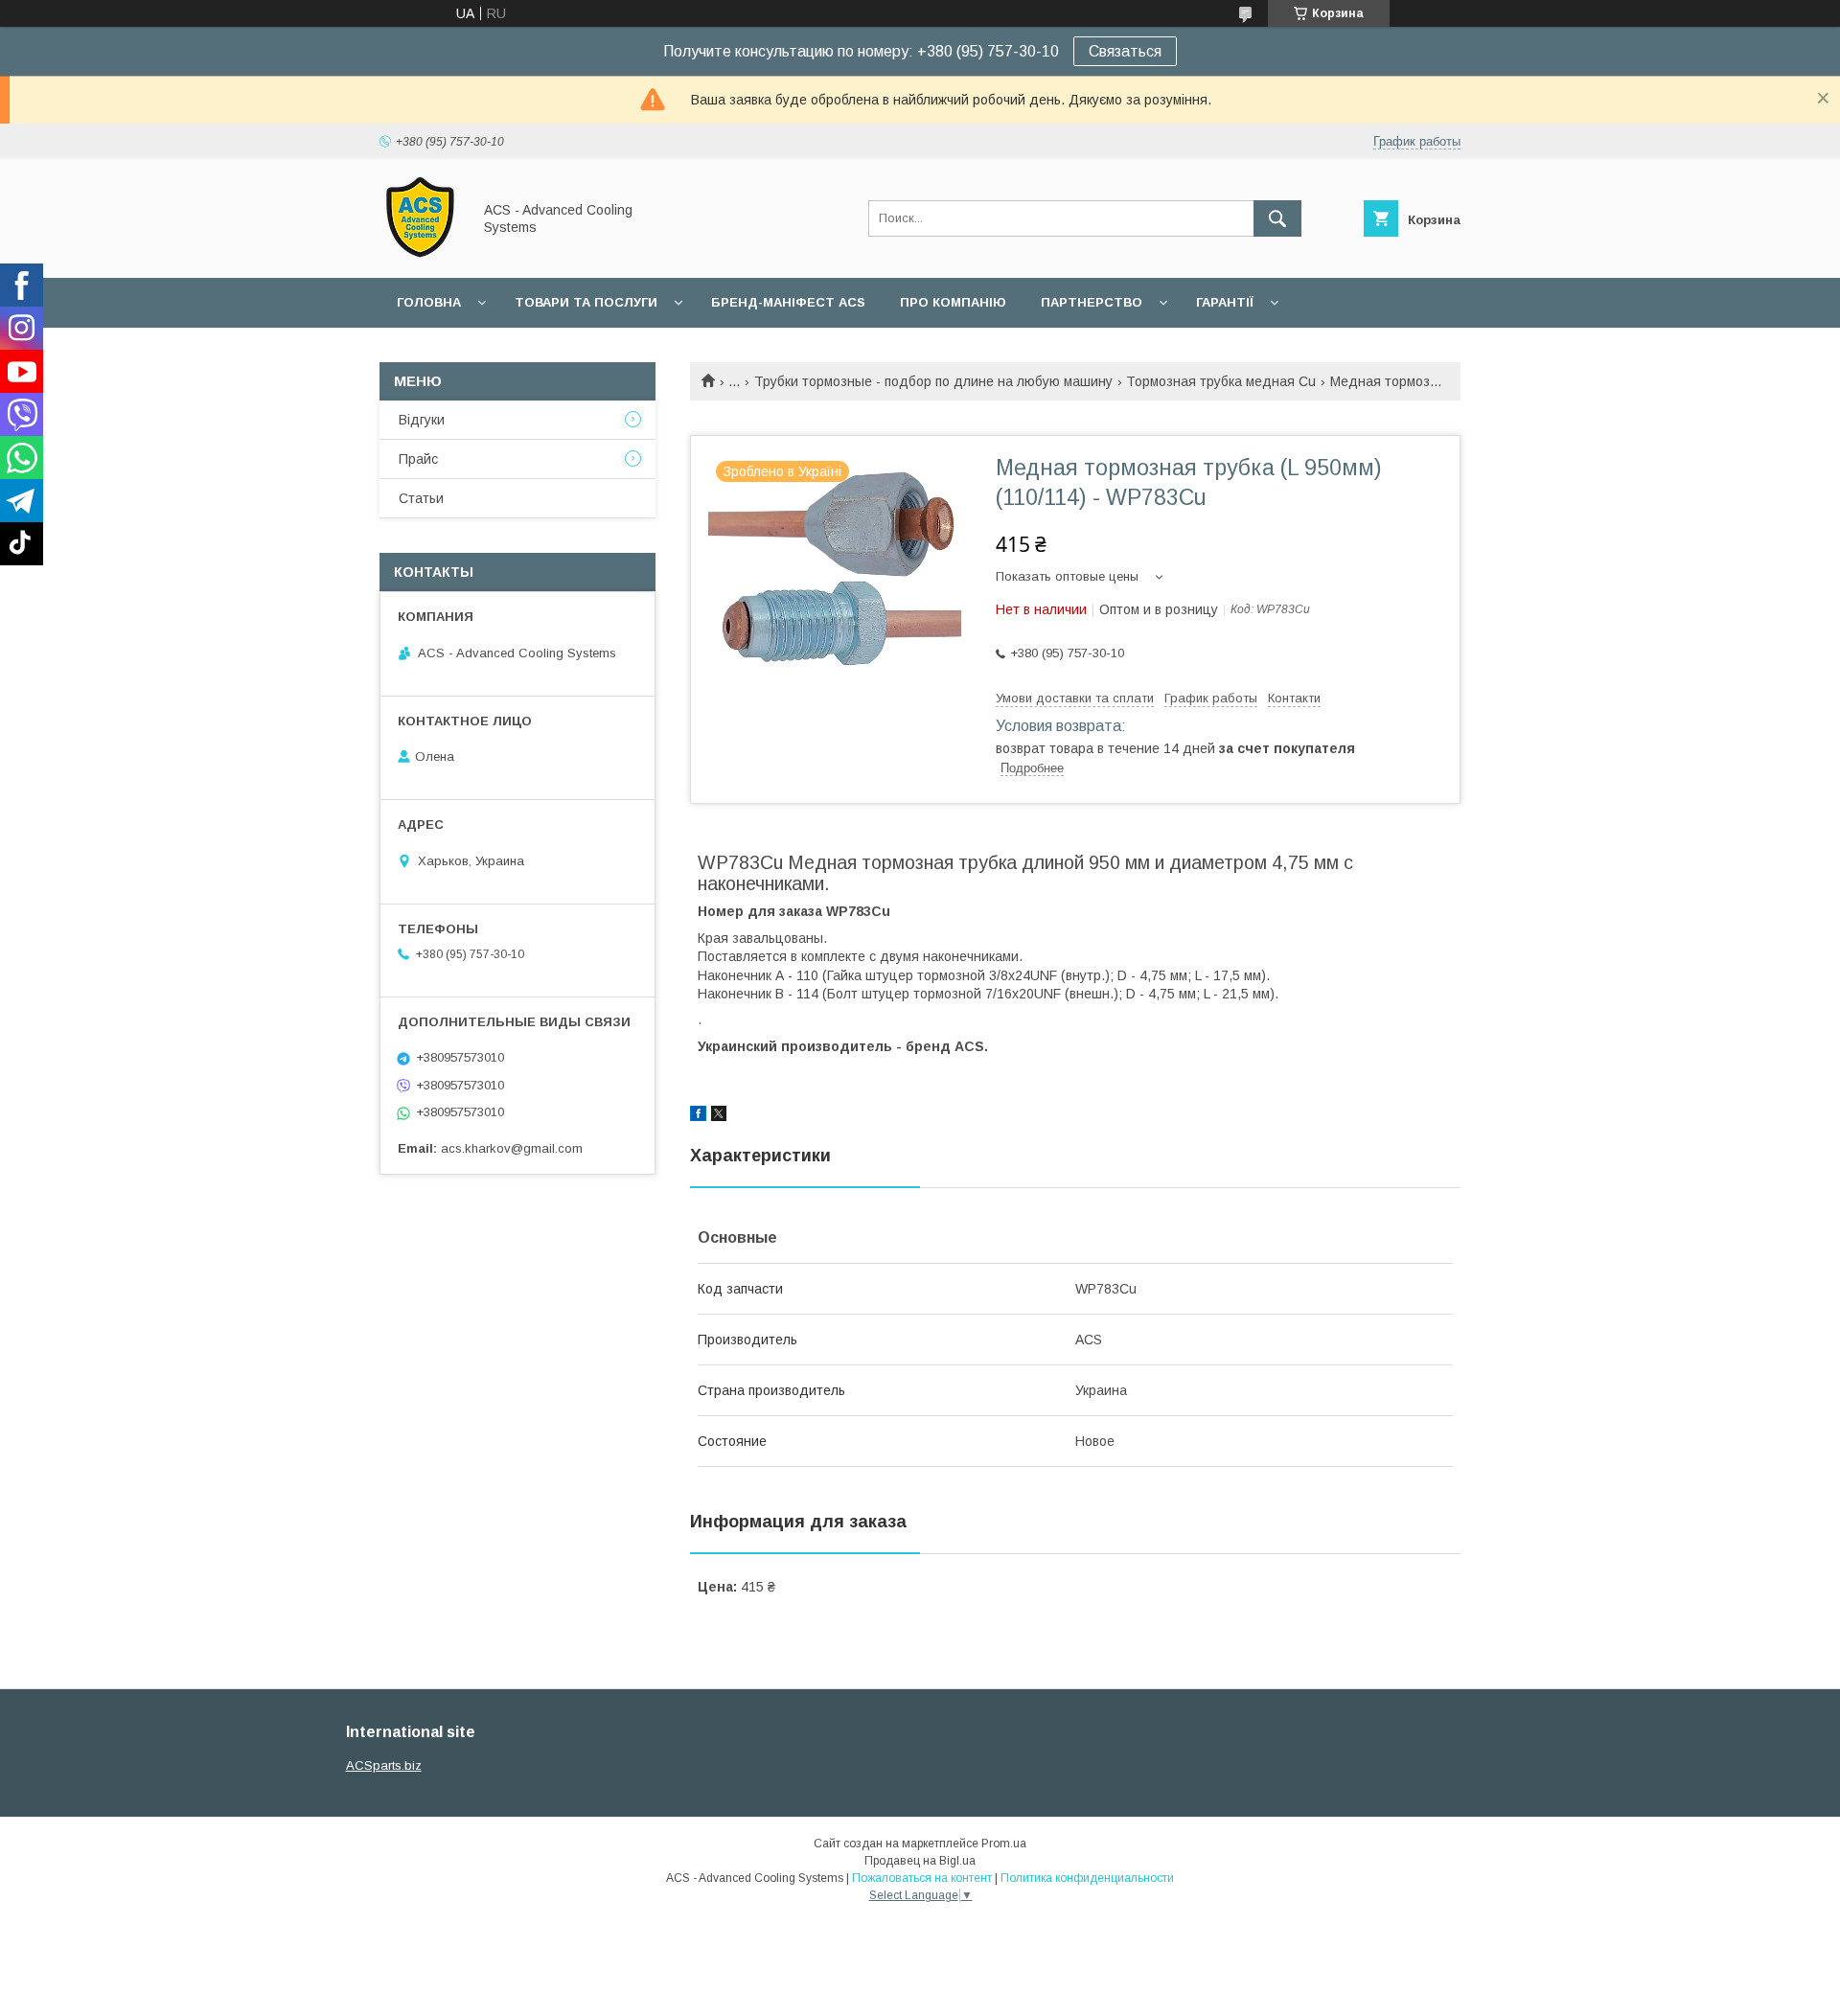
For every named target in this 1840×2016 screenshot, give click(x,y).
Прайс (418, 459)
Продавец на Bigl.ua (920, 1861)
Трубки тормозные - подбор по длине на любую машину (933, 381)
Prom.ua (1004, 1844)
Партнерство (1092, 302)
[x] (719, 1116)
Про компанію (953, 302)
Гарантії (1225, 302)
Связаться (1125, 51)
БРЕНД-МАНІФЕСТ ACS (788, 302)
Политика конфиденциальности (1087, 1878)
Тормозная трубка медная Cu (1221, 381)
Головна (429, 302)
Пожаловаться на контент (922, 1878)
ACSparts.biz (384, 1765)
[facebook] (698, 1116)
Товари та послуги (586, 302)
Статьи (421, 498)
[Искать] (1277, 218)
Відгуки (422, 420)
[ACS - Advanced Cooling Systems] (420, 253)
